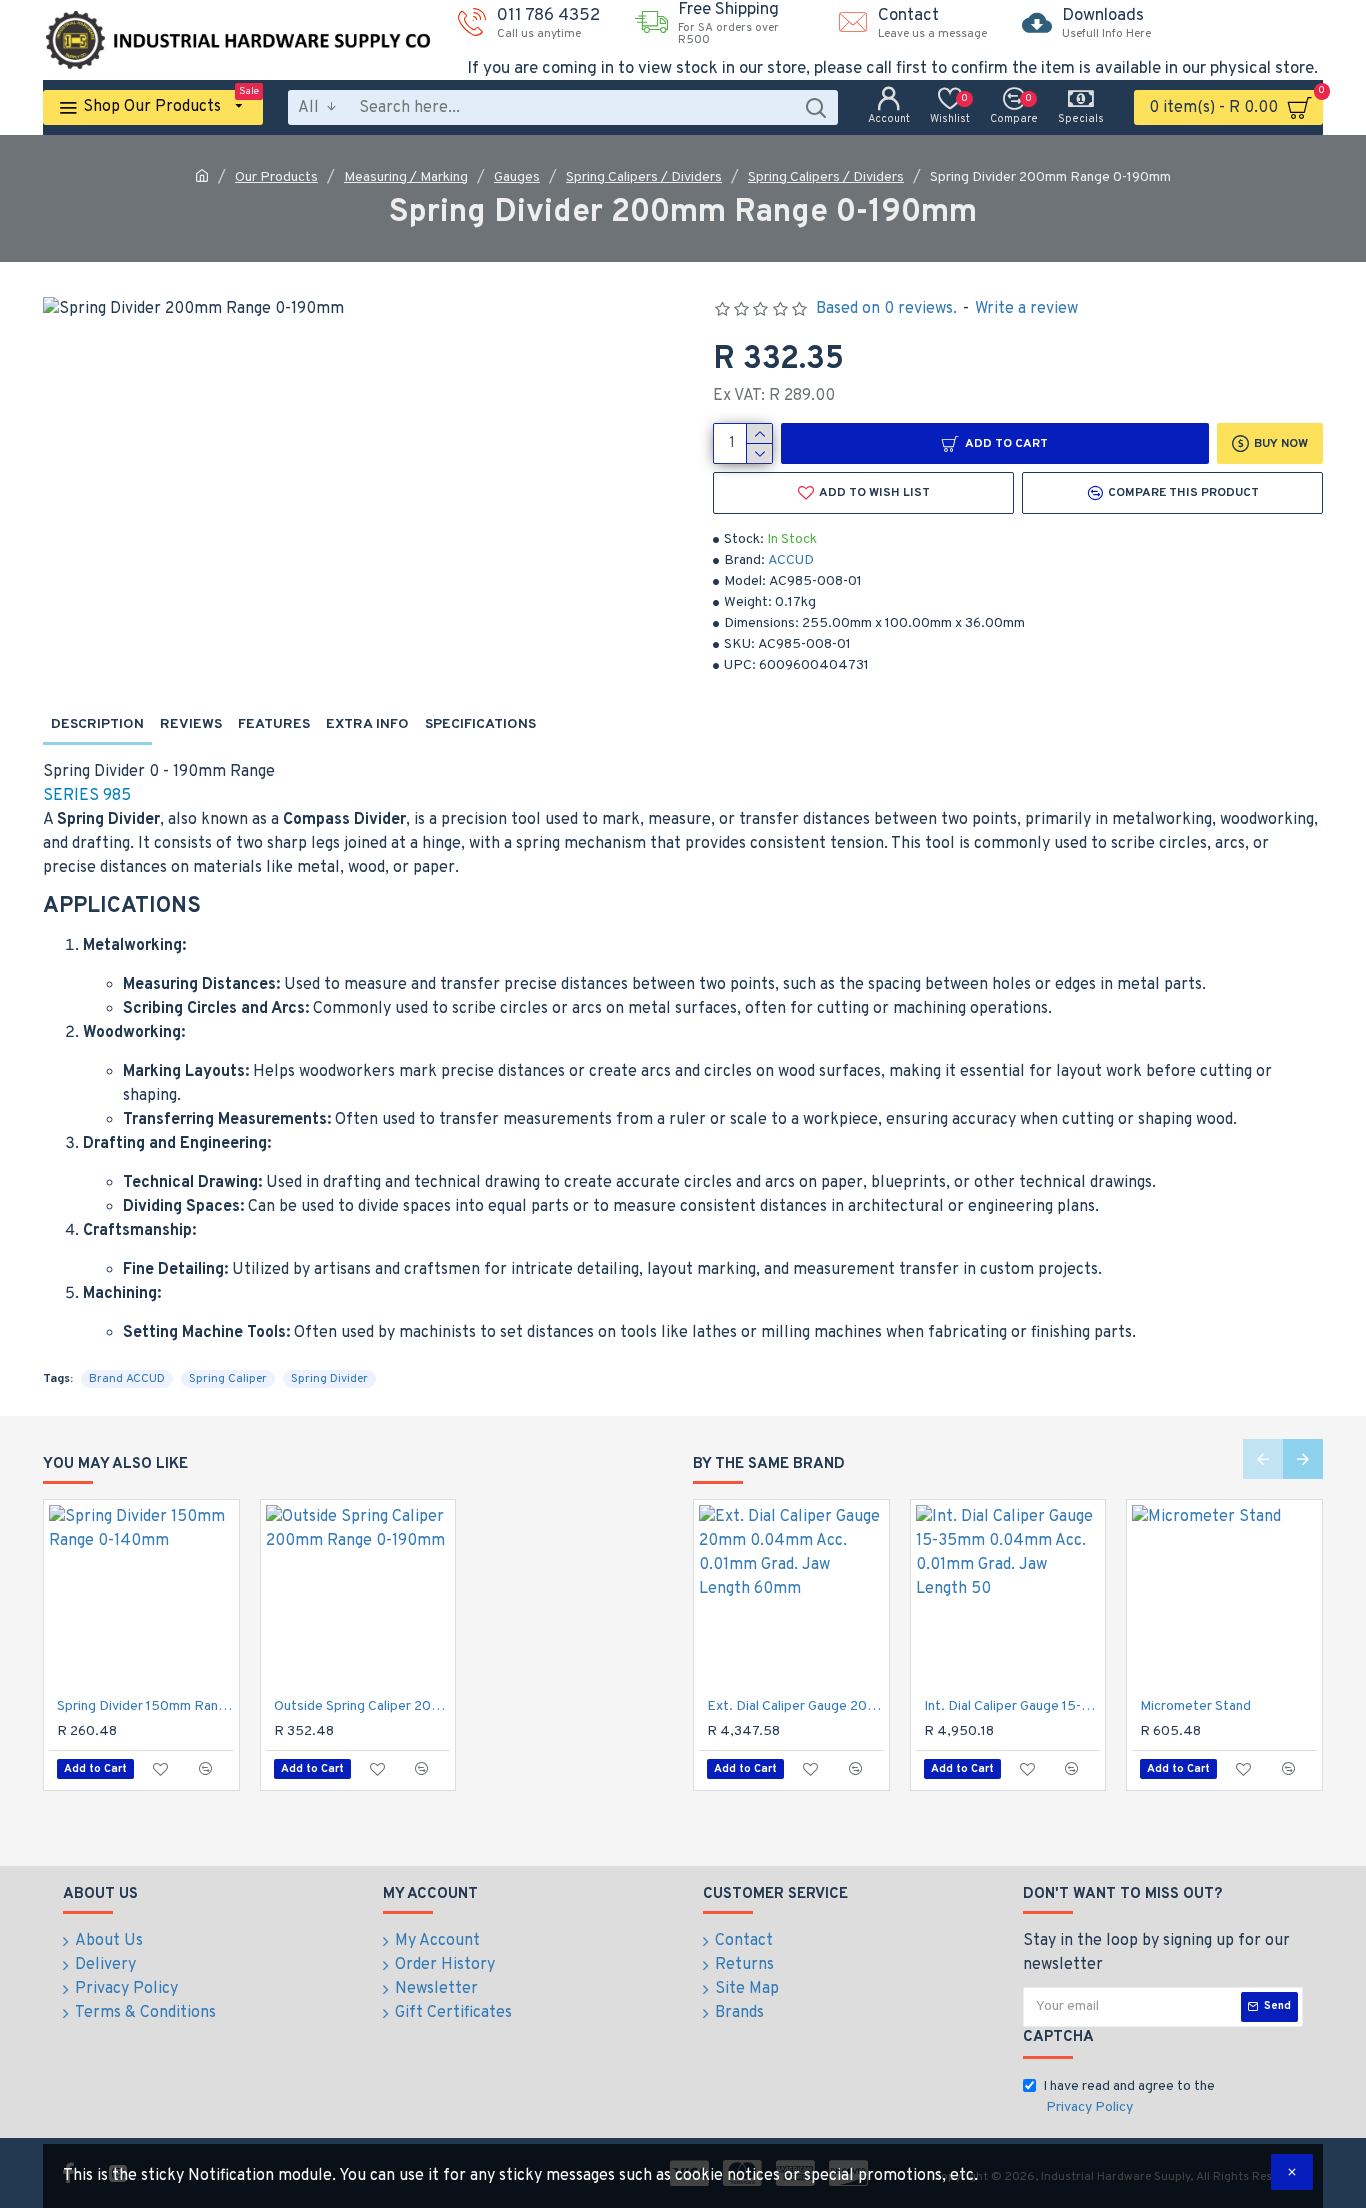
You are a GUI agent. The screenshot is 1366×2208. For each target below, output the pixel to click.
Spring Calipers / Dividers (644, 177)
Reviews (191, 724)
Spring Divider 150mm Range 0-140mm (145, 1706)
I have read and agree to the (1129, 2097)
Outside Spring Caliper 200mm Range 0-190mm (362, 1706)
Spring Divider (329, 1379)
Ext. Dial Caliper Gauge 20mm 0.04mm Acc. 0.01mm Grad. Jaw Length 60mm (795, 1706)
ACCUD (791, 560)
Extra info (367, 724)
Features (274, 724)
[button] (1263, 1459)
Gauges (517, 177)
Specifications (480, 724)
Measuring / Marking (406, 177)
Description (97, 724)
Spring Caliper (228, 1379)
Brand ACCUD (127, 1379)
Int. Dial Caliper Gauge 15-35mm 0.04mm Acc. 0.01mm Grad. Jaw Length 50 (1012, 1706)
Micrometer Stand (1195, 1706)
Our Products (276, 177)
